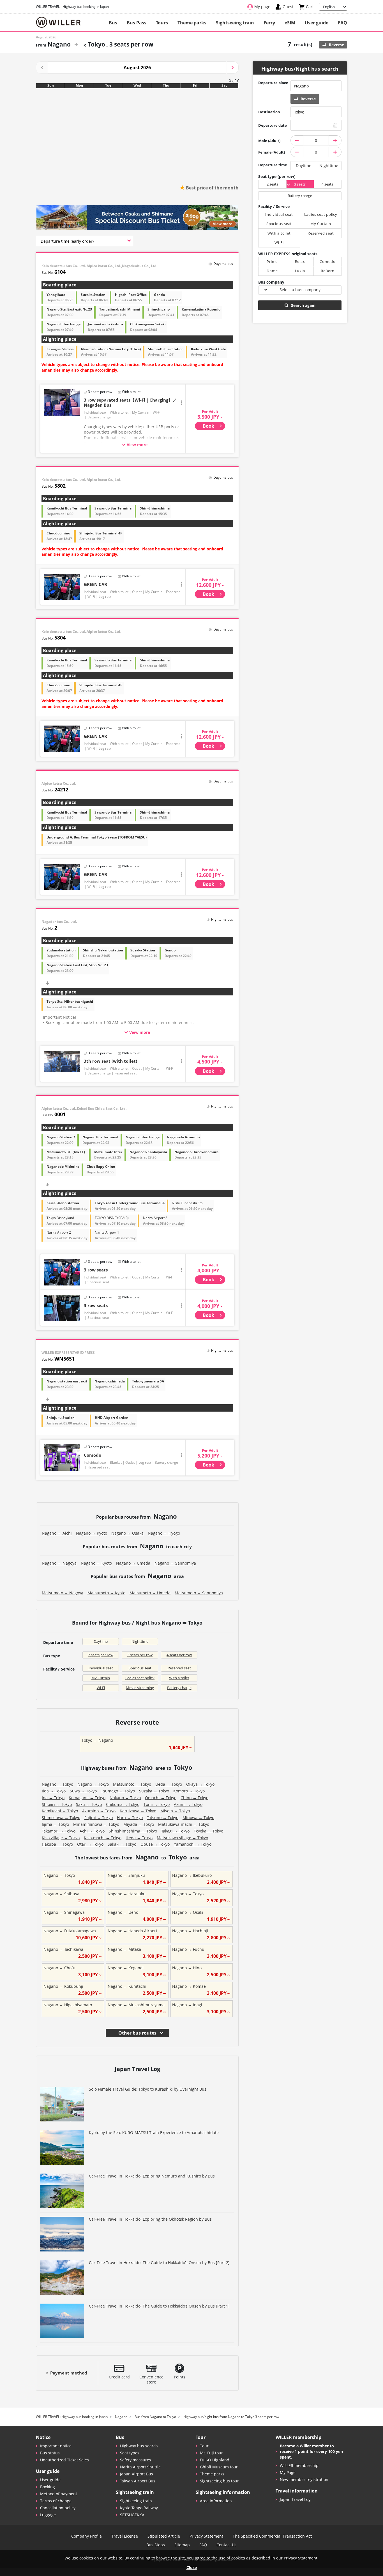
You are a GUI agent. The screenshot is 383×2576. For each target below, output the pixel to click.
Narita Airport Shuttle (140, 2467)
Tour (204, 2446)
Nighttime (140, 1641)
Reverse (336, 45)
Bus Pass (137, 23)
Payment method (69, 2373)
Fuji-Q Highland (215, 2460)
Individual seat (101, 1668)
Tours (162, 23)
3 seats (300, 184)
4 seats (327, 184)
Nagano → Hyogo (164, 1533)
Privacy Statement (206, 2536)
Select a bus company (300, 290)
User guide (317, 23)
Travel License (125, 2536)
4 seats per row (179, 1655)
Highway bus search (139, 2446)
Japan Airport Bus (137, 2474)
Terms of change (56, 2501)
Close (192, 2567)
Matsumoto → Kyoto (106, 1593)
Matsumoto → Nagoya (63, 1593)
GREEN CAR (95, 584)
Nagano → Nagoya (59, 1563)
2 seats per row (101, 1655)
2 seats (272, 184)
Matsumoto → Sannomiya (199, 1593)
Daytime (101, 1641)
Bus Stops (156, 2545)
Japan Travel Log (295, 2499)
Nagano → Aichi (57, 1533)
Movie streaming (140, 1688)
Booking (48, 2487)
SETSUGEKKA (132, 2515)
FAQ (342, 23)
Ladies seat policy (140, 1678)
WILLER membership (299, 2465)
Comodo (93, 1455)
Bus (113, 23)
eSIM (290, 23)
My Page (288, 2472)
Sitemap (182, 2545)
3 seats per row (140, 1655)
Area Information (216, 2501)
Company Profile (86, 2536)
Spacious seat (140, 1668)
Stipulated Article (164, 2536)
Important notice (56, 2446)
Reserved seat (179, 1668)
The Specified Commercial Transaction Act (272, 2536)
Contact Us (227, 2545)
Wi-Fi (101, 1688)
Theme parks (192, 23)
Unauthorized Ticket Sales (64, 2460)
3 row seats (96, 1270)
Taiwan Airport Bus (138, 2481)
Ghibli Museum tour (219, 2467)
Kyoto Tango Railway (139, 2508)
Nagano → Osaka (127, 1533)
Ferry (269, 23)
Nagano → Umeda (133, 1563)
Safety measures (136, 2460)
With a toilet (179, 1678)
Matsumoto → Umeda (150, 1593)
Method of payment (59, 2494)
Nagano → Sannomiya (175, 1563)
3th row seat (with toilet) (110, 1061)
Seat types (130, 2453)
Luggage (48, 2515)
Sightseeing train (235, 23)
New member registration (304, 2479)
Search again (303, 305)
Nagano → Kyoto (92, 1533)
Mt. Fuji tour (211, 2453)
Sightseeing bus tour (219, 2481)
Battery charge (179, 1688)
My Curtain (101, 1678)
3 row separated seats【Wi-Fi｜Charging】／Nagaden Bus (130, 402)
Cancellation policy (58, 2508)
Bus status (50, 2453)
